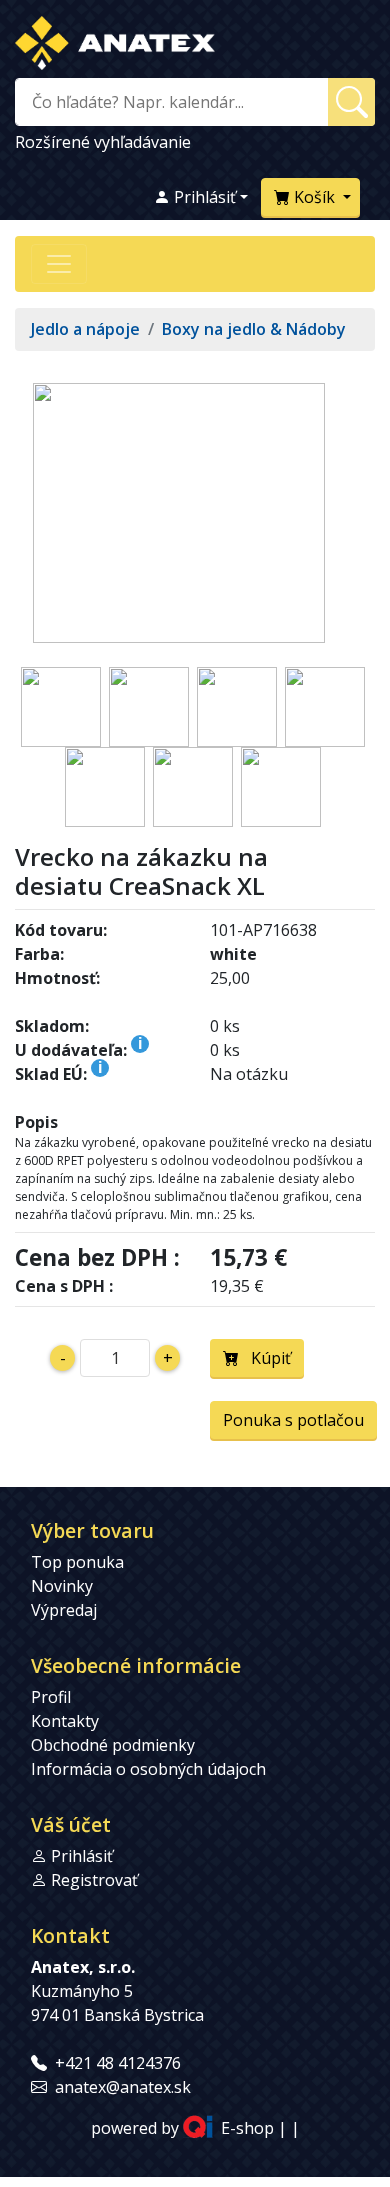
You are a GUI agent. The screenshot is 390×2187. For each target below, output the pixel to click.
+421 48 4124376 (118, 2063)
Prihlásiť (203, 197)
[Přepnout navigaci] (59, 264)
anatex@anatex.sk (123, 2087)
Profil (51, 1697)
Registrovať (94, 1880)
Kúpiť (265, 1358)
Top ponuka (77, 1562)
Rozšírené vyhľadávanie (103, 142)
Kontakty (65, 1721)
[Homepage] (115, 38)
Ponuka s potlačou (293, 1420)
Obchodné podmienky (113, 1745)
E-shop (247, 2129)
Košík (314, 197)
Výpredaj (64, 1610)
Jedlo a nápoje (85, 329)
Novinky (62, 1586)
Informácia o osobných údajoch (148, 1769)
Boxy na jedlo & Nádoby (254, 329)
